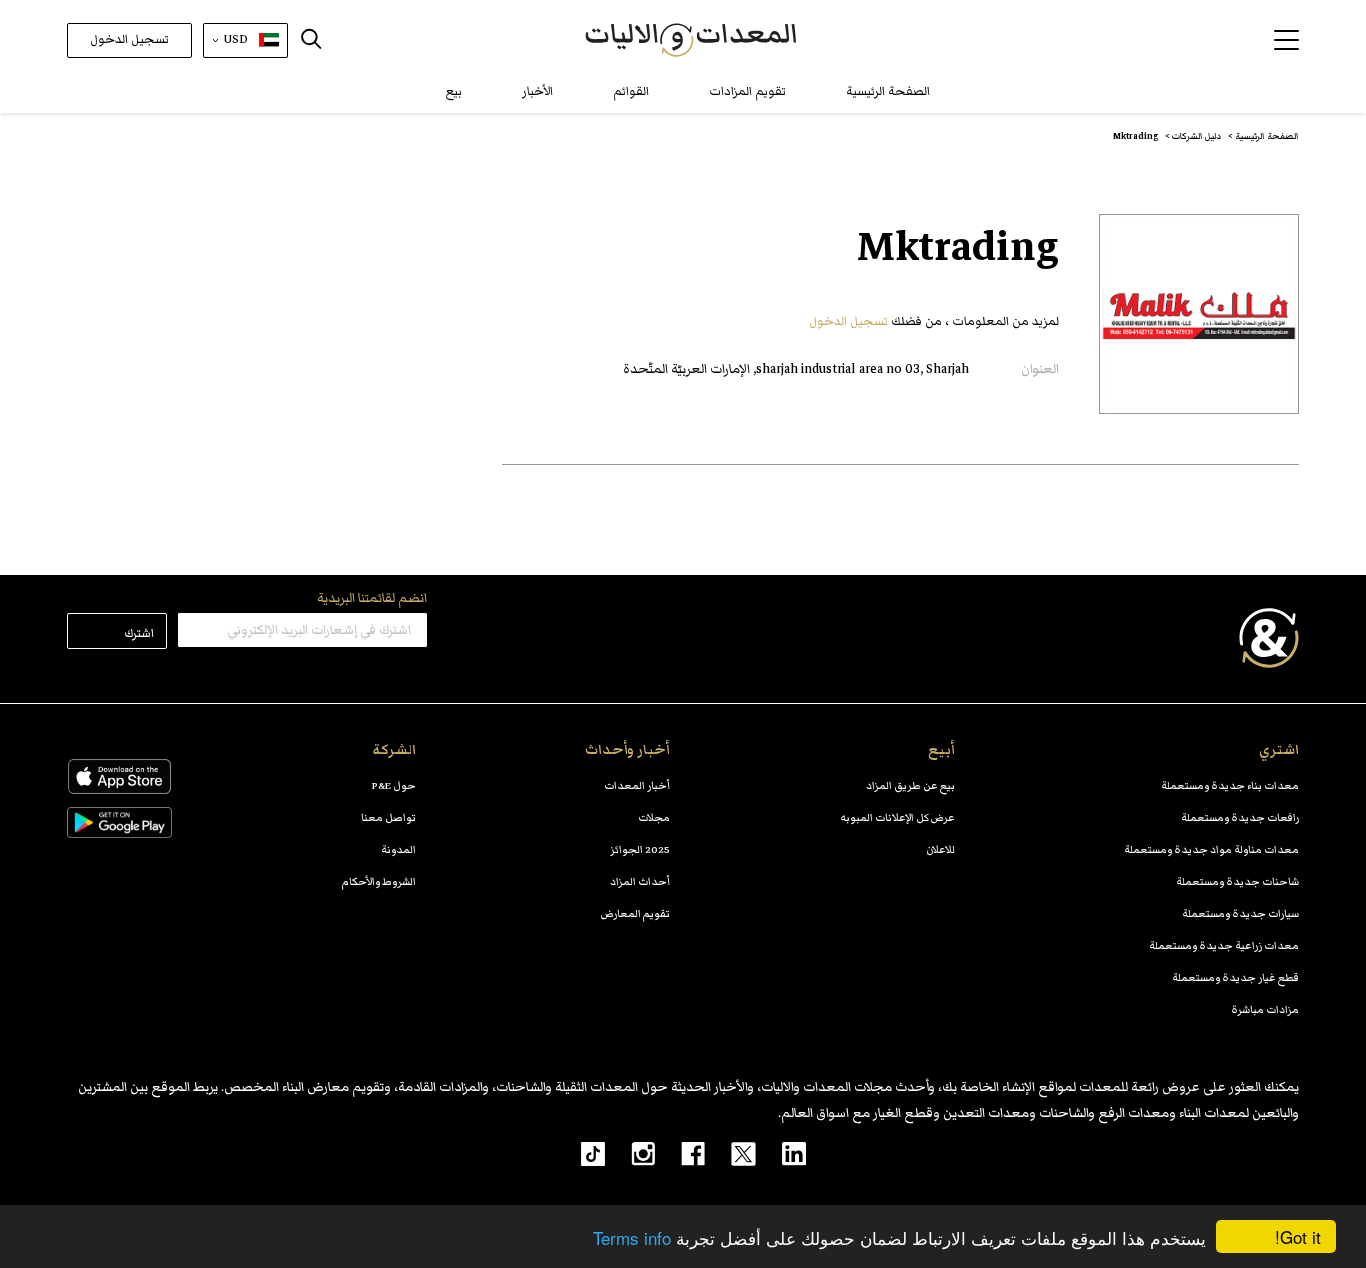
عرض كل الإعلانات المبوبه (897, 817)
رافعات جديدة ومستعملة (1240, 817)
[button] (1286, 40)
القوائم (631, 91)
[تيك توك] (582, 1153)
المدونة (398, 849)
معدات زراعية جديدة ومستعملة (1224, 945)
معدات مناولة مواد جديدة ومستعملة (1211, 849)
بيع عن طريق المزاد (910, 785)
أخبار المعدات (637, 785)
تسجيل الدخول (129, 39)
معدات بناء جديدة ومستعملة (1230, 785)
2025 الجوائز (640, 849)
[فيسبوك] (680, 1153)
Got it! (1298, 1236)
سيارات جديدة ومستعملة (1240, 913)
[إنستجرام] (630, 1153)
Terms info (632, 1237)
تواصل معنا (388, 817)
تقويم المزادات (747, 91)
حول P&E (394, 785)
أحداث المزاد (640, 881)
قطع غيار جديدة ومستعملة (1235, 977)
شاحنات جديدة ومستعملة (1237, 881)
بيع (454, 91)
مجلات (654, 817)
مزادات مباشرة (1265, 1009)
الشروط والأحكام (379, 881)
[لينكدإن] (781, 1153)
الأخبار (537, 91)
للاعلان (940, 849)
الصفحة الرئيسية (888, 91)
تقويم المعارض (635, 913)
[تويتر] (730, 1153)
